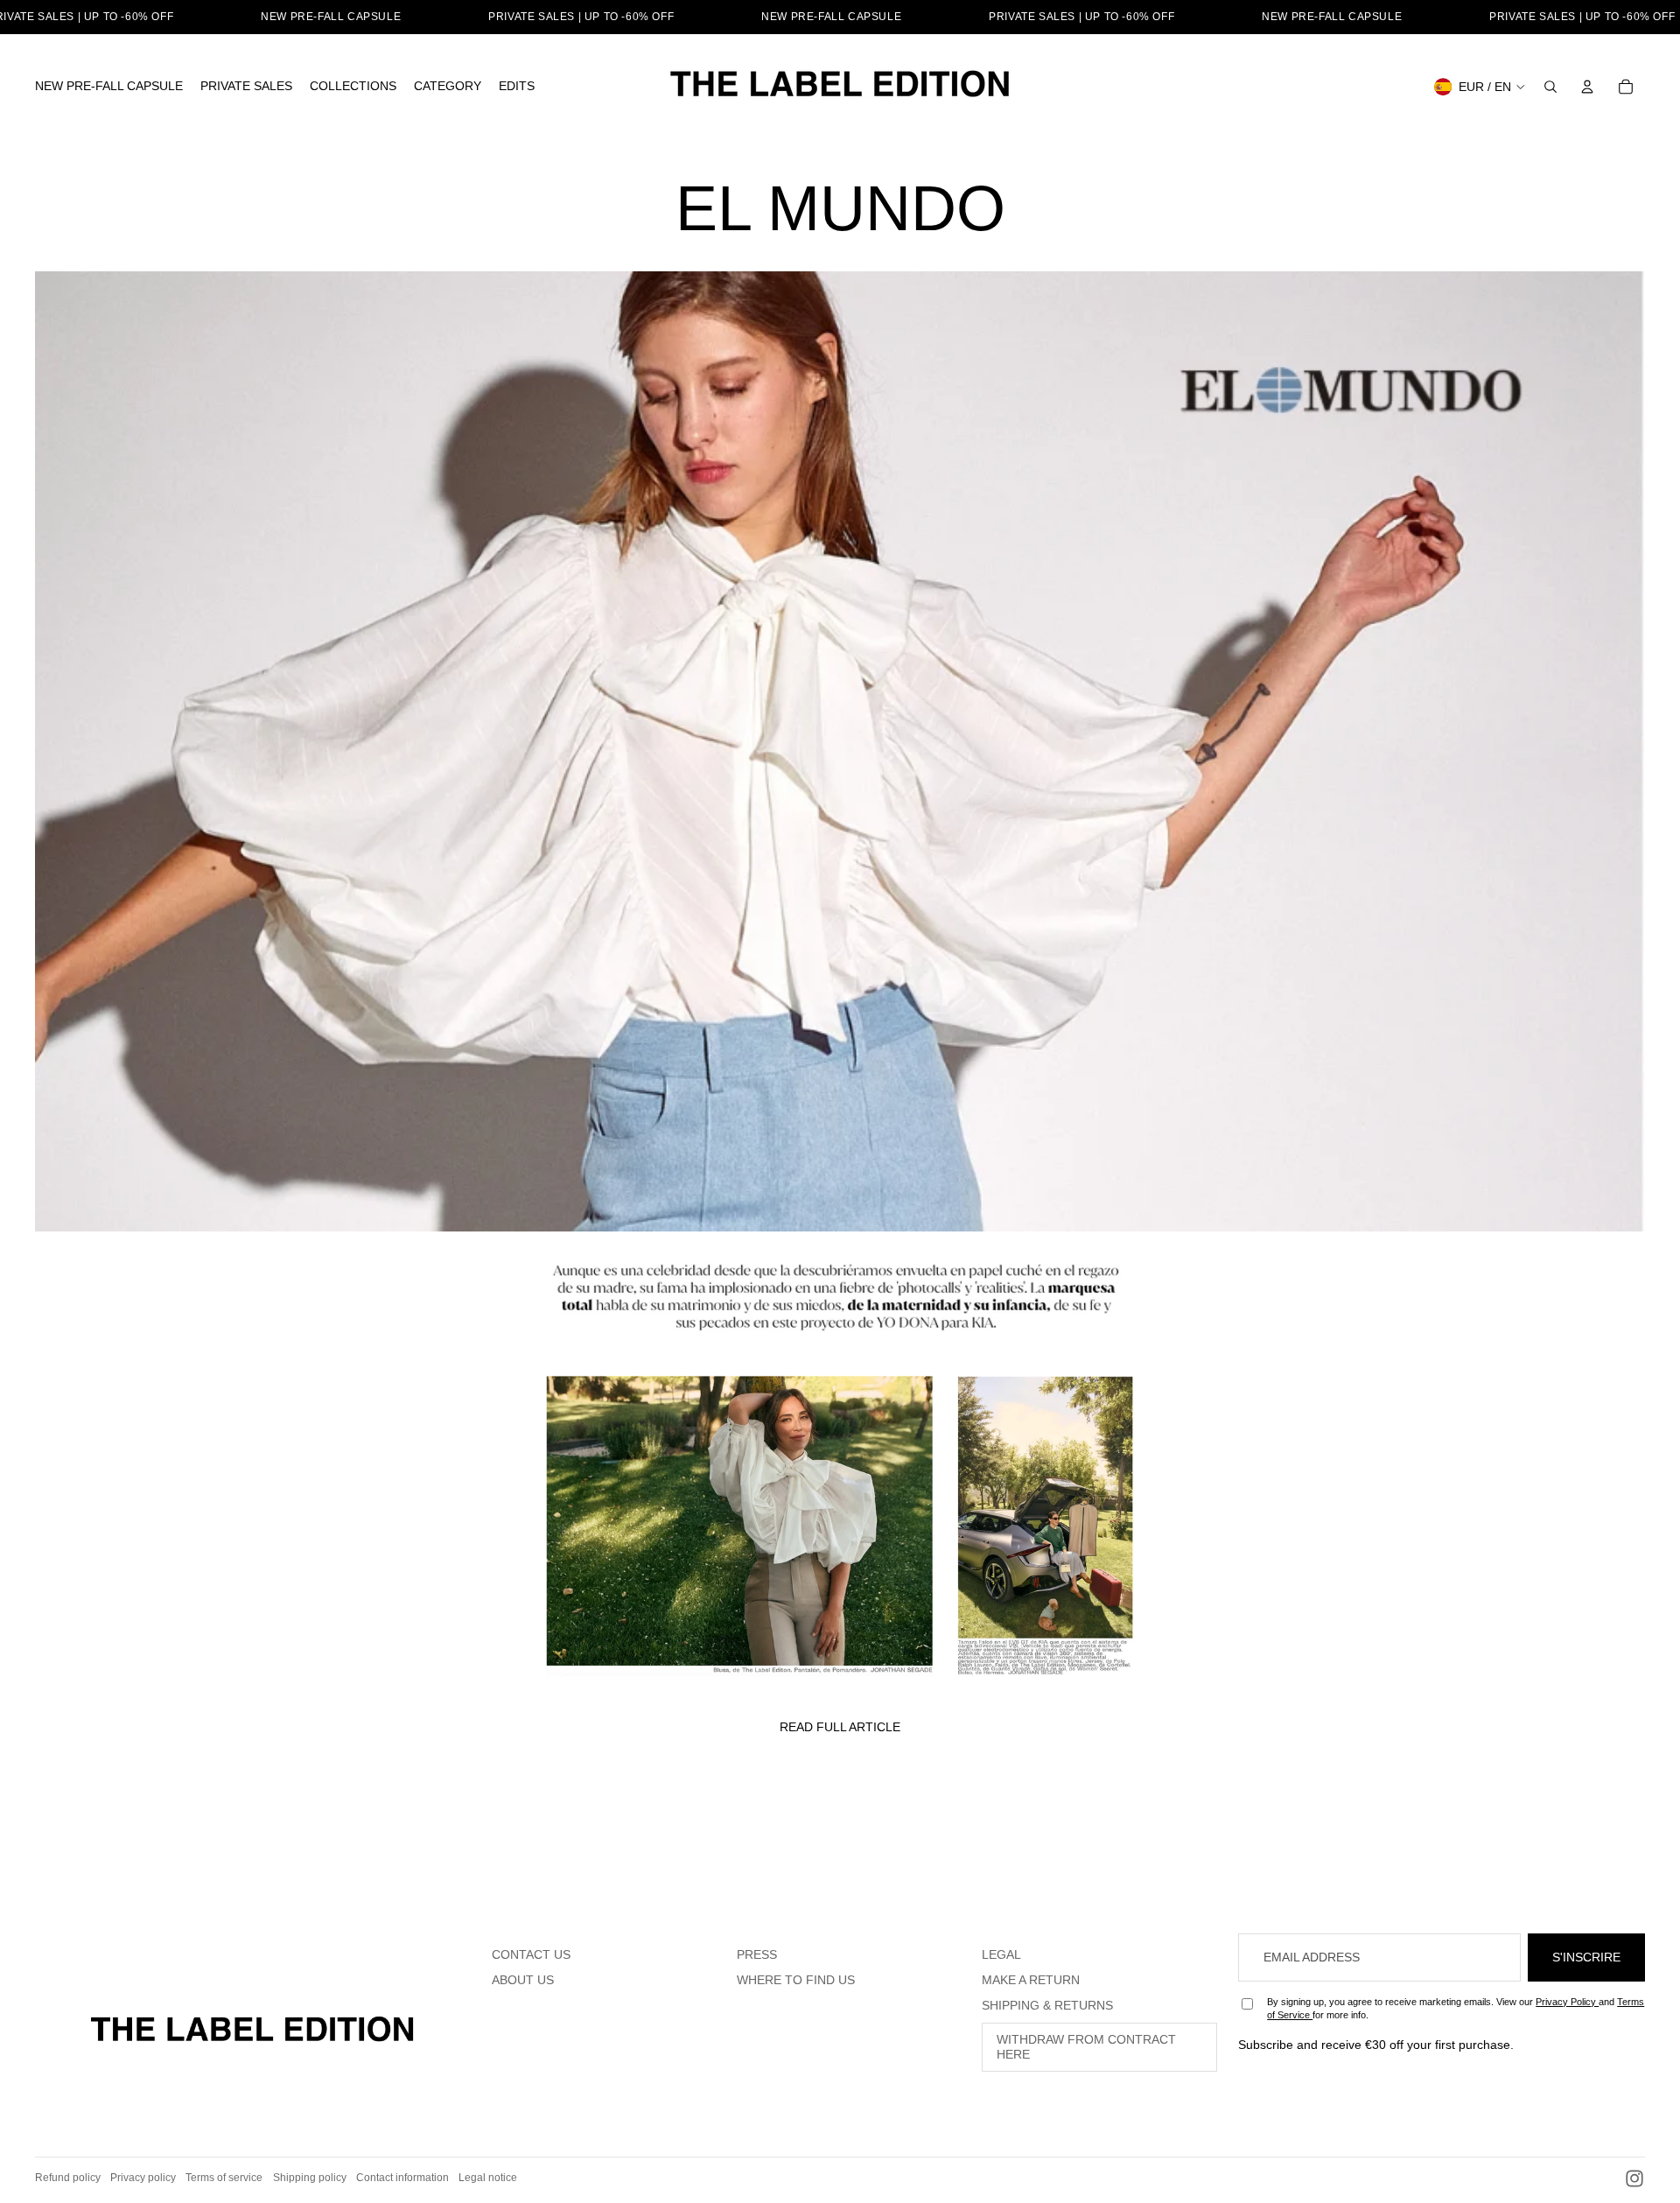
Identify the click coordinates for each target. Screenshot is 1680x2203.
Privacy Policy (1567, 2002)
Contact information (402, 2178)
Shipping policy (310, 2178)
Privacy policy (143, 2178)
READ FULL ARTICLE (840, 1727)
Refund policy (68, 2178)
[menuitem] (109, 87)
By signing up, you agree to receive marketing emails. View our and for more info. (1456, 2008)
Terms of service (224, 2178)
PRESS (757, 1954)
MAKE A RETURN (1031, 1980)
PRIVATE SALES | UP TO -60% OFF (581, 17)
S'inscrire (1586, 1957)
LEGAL (1001, 1954)
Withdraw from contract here (1086, 2047)
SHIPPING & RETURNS (1047, 2005)
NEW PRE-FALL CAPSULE (331, 17)
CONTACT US (531, 1954)
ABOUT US (523, 1980)
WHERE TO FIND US (796, 1980)
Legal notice (488, 2178)
